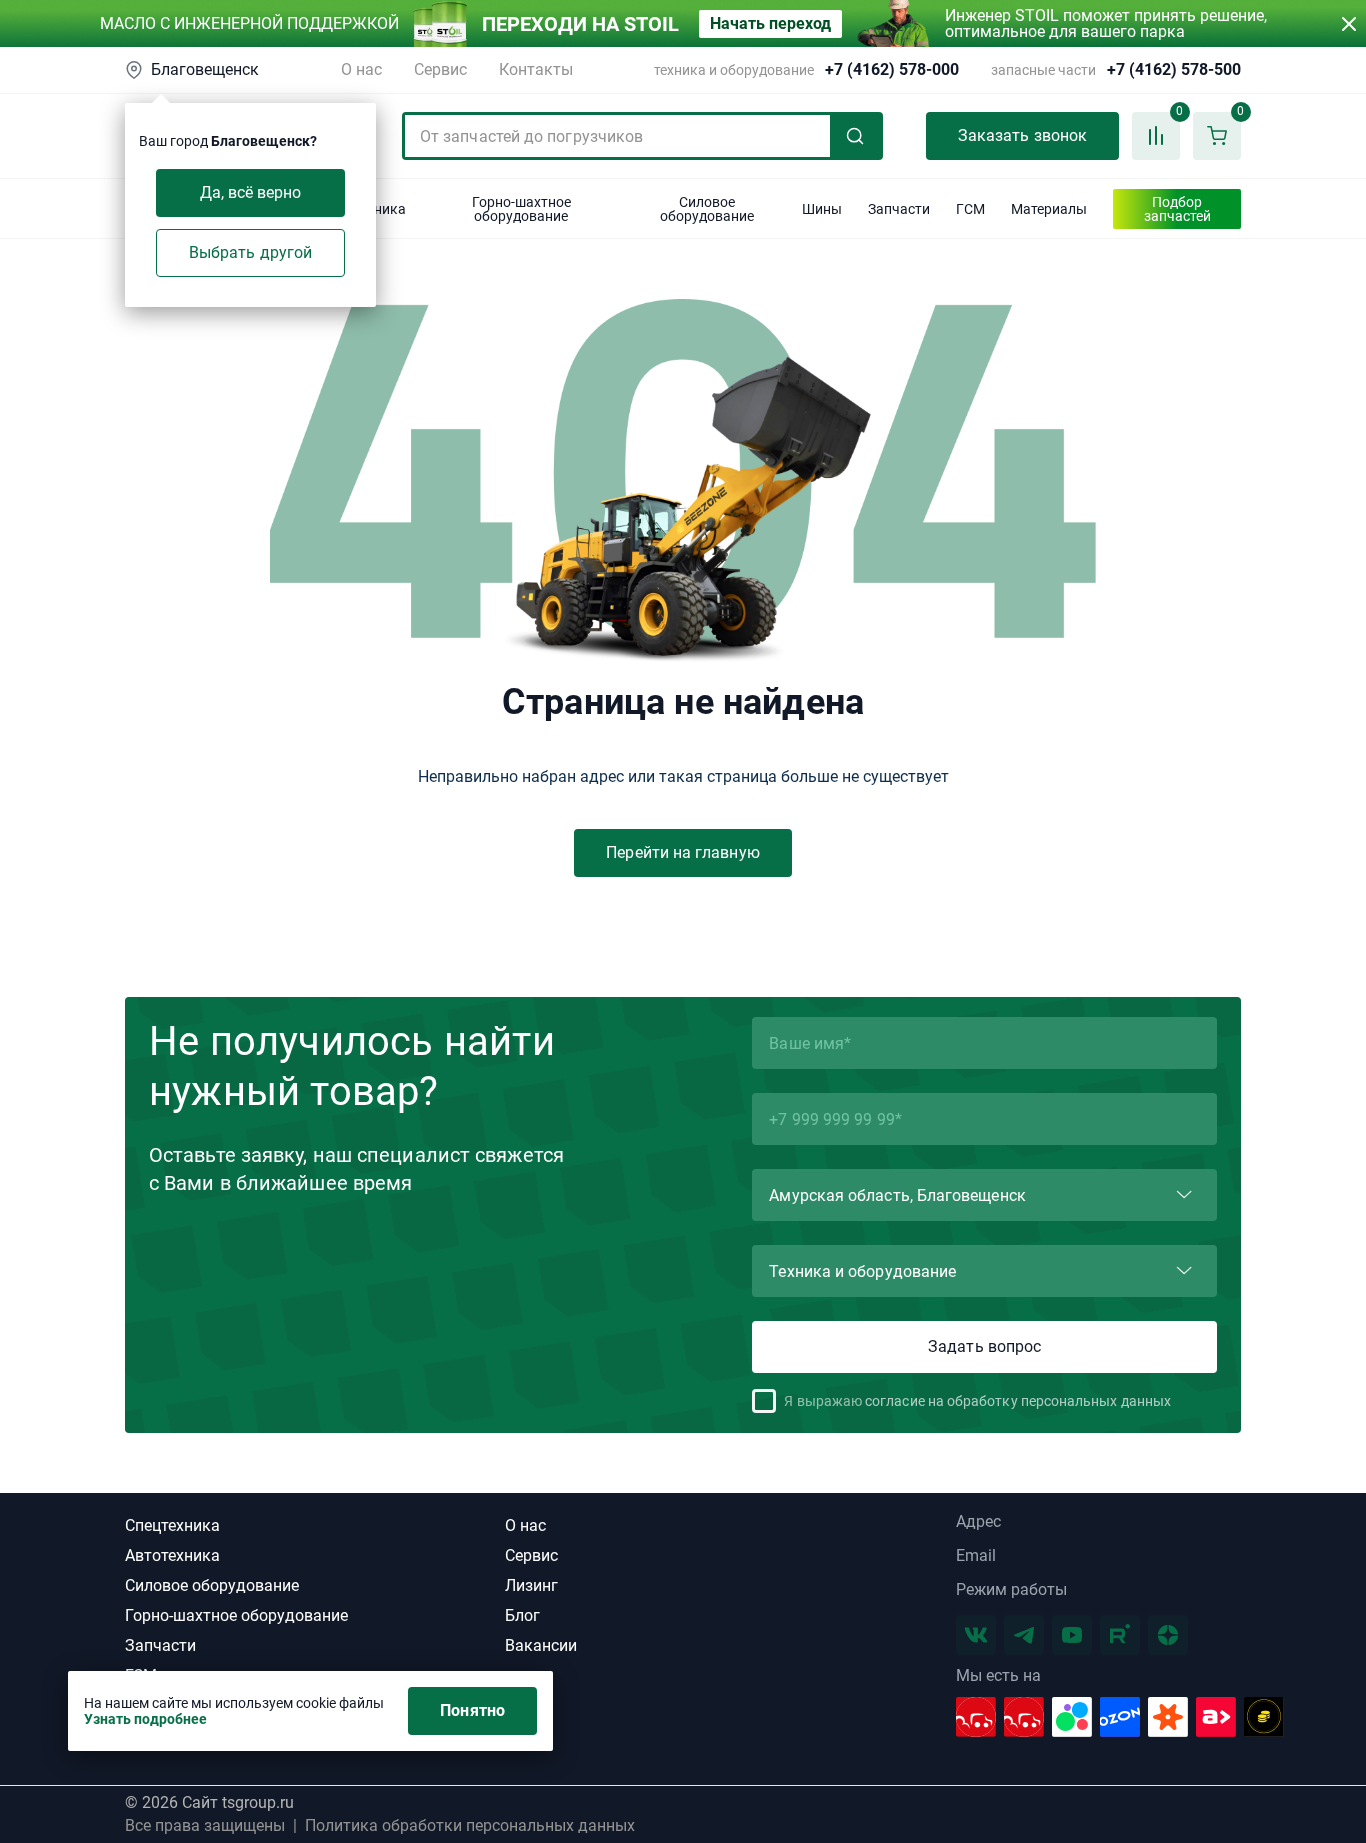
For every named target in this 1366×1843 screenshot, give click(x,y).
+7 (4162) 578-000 (892, 70)
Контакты (536, 69)
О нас (361, 69)
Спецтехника (172, 1525)
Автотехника (172, 1555)
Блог (522, 1615)
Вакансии (541, 1645)
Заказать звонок (1022, 135)
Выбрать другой (250, 252)
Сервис (440, 69)
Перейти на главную (682, 852)
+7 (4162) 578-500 (1174, 70)
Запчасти (160, 1645)
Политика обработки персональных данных (470, 1826)
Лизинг (531, 1585)
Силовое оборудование (212, 1585)
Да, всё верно (251, 192)
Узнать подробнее (145, 1719)
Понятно (472, 1710)
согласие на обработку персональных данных (1018, 1401)
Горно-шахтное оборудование (236, 1615)
